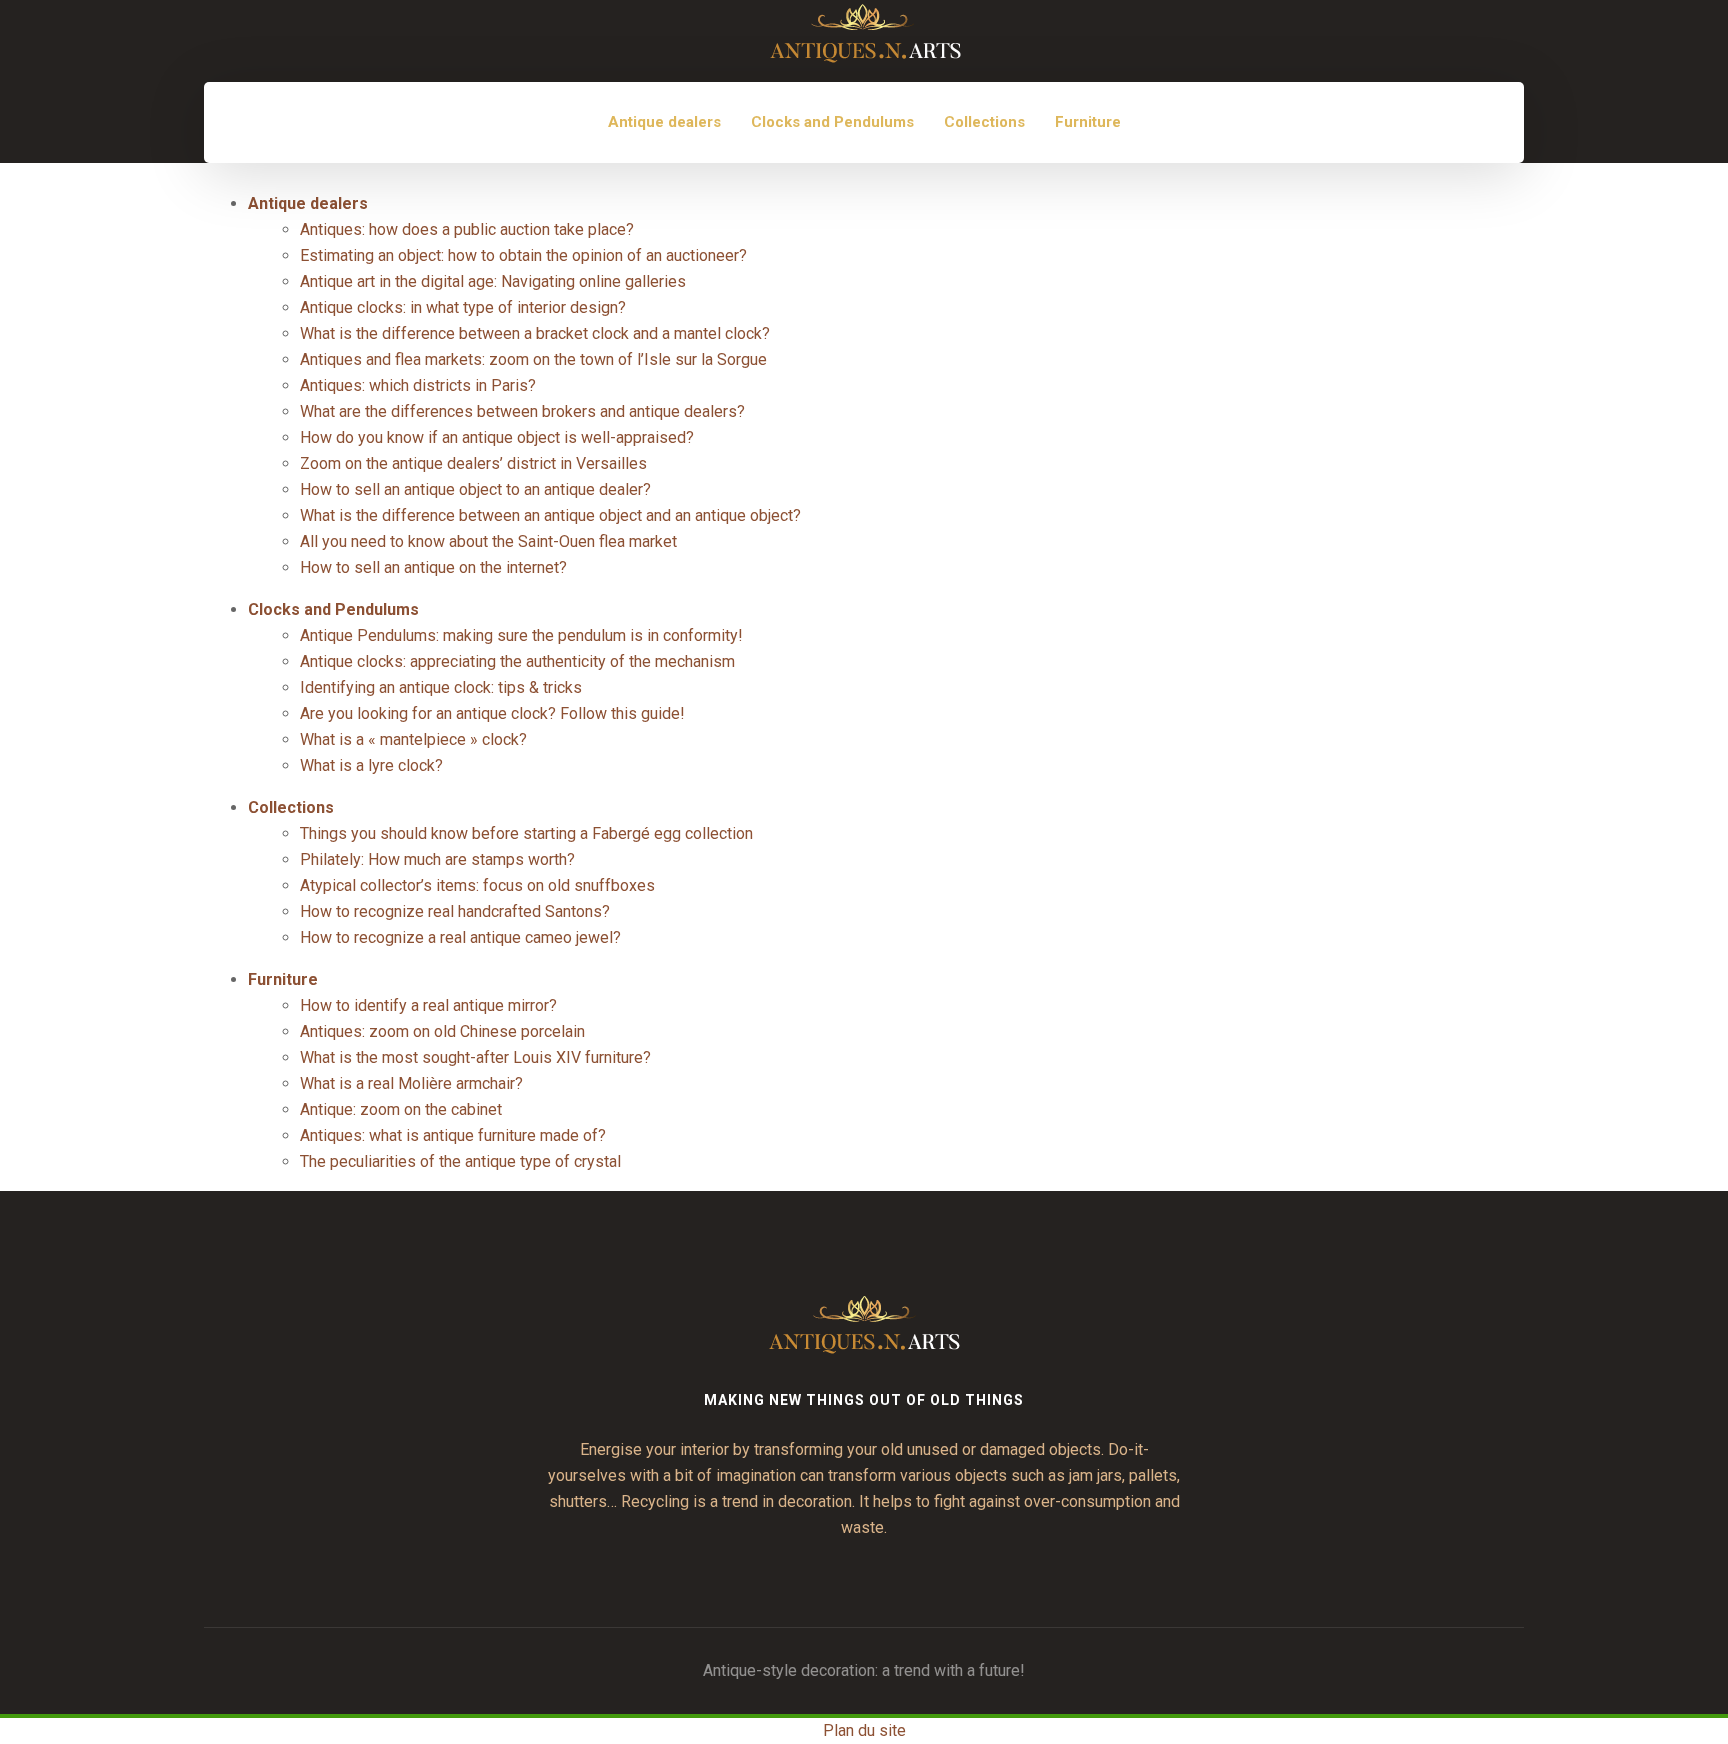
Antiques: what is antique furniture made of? (453, 1135)
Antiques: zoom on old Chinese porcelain (442, 1031)
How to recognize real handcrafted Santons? (455, 911)
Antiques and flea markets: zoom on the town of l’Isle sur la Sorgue (533, 359)
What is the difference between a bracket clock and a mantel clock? (535, 333)
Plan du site (864, 1730)
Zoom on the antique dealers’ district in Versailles (473, 463)
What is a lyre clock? (371, 765)
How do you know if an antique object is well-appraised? (497, 437)
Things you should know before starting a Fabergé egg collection (526, 833)
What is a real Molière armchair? (411, 1083)
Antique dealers (664, 122)
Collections (984, 122)
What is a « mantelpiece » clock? (413, 739)
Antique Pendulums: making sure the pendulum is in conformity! (521, 635)
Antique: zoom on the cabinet (401, 1109)
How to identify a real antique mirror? (428, 1005)
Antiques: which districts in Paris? (418, 385)
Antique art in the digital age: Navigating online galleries (493, 281)
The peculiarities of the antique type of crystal (460, 1161)
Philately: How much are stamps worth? (437, 859)
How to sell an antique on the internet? (433, 567)
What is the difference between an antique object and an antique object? (550, 515)
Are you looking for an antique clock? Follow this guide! (492, 713)
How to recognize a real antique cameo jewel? (460, 937)
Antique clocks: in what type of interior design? (463, 307)
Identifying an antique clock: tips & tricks (441, 687)
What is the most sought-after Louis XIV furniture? (475, 1057)
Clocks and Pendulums (832, 122)
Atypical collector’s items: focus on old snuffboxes (477, 885)
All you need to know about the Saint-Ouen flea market (488, 541)
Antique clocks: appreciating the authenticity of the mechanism (517, 661)
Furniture (1088, 122)
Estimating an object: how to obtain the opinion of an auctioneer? (523, 255)
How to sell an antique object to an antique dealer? (475, 489)
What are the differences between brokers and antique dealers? (522, 411)
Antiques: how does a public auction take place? (467, 229)
